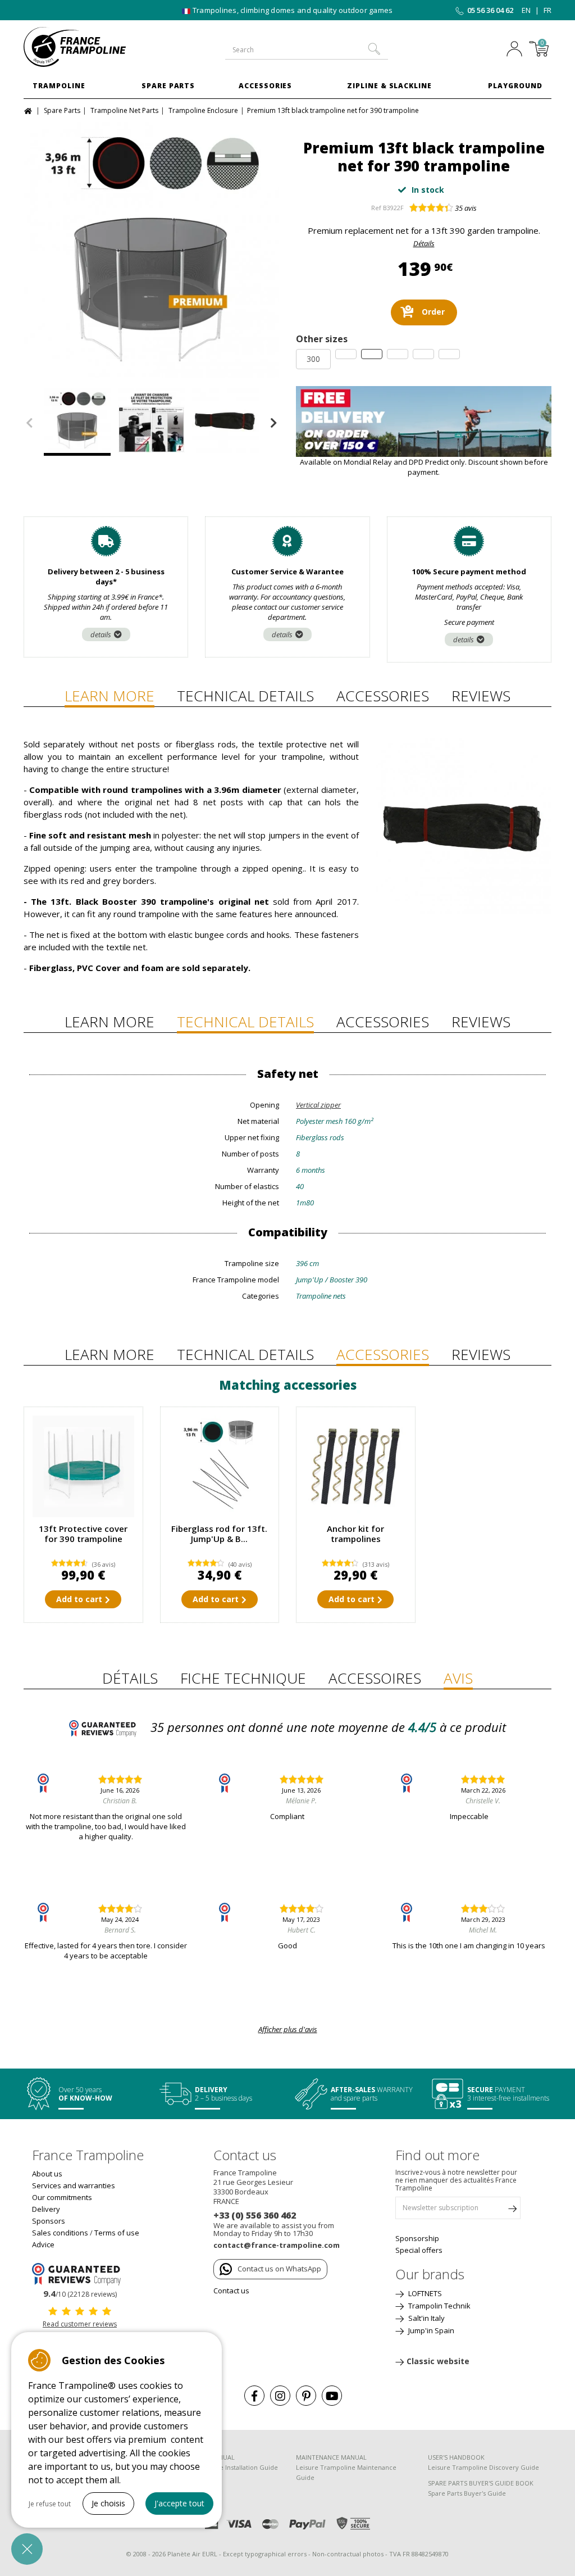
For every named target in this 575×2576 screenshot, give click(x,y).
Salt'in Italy (426, 2318)
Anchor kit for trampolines (355, 1534)
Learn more (109, 696)
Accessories (266, 86)
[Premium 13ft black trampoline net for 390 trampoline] (151, 250)
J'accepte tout (179, 2503)
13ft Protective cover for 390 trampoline (83, 1534)
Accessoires (375, 1678)
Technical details (245, 696)
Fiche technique (243, 1678)
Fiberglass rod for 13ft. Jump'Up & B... (219, 1534)
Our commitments (62, 2197)
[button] (27, 2549)
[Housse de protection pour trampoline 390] (83, 1466)
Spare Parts (168, 86)
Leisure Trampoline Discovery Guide (483, 2467)
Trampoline (59, 86)
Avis (458, 1678)
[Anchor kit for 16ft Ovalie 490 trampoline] (356, 1466)
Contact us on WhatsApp (279, 2269)
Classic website (438, 2361)
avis (466, 208)
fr (547, 10)
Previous (29, 423)
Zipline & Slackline (389, 86)
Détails (424, 243)
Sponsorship (417, 2238)
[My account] (514, 50)
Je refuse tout (50, 2504)
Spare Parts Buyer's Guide (467, 2493)
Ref (376, 208)
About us (47, 2174)
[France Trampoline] (83, 47)
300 (313, 359)
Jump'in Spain (430, 2330)
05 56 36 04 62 (490, 10)
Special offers (419, 2250)
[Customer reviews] (80, 2273)
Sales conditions (60, 2233)
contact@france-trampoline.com (277, 2245)
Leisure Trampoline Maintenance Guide (346, 2472)
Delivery (46, 2209)
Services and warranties (74, 2185)
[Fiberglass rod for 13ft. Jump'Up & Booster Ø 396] (220, 1466)
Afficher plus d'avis (288, 2029)
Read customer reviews (80, 2324)
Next (273, 423)
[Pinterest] (306, 2396)
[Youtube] (332, 2396)
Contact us (231, 2291)
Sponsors (49, 2221)
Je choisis (108, 2503)
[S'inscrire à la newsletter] (512, 2211)
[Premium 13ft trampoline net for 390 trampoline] (151, 422)
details (101, 634)
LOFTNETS (424, 2293)
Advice (43, 2244)
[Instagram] (280, 2396)
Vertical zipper (318, 1105)
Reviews (481, 696)
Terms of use (117, 2233)
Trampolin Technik (439, 2306)
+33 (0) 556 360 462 (255, 2215)
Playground (515, 86)
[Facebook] (254, 2396)
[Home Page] (29, 110)
